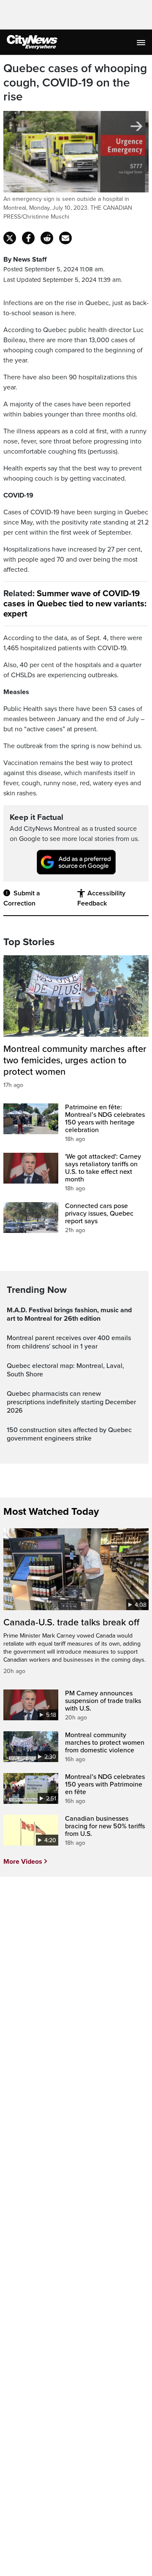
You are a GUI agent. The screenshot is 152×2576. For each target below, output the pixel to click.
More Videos (23, 1862)
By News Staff (25, 259)
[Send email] (65, 238)
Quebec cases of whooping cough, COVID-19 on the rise (75, 83)
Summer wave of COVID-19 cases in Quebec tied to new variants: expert (75, 604)
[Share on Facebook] (28, 238)
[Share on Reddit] (47, 238)
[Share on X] (10, 238)
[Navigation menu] (142, 42)
